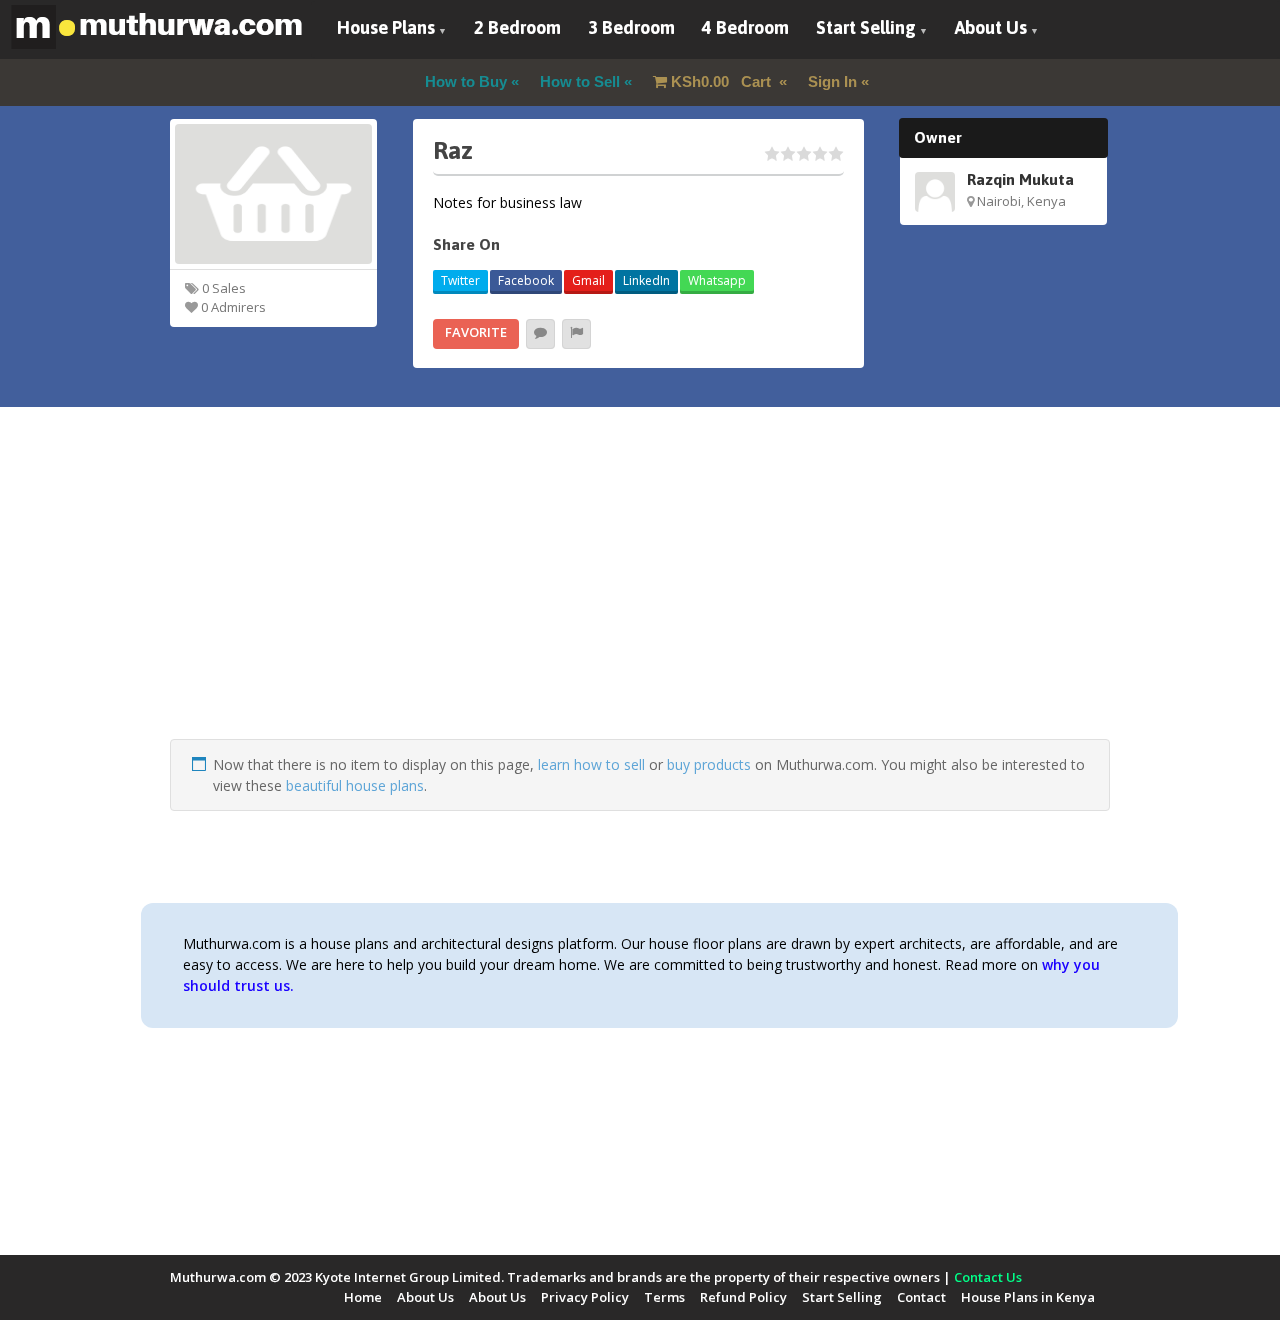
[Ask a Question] (540, 334)
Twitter (460, 280)
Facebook (526, 280)
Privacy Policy (585, 1297)
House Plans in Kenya (1028, 1297)
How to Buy (466, 81)
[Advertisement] (640, 599)
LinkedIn (646, 280)
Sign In (832, 81)
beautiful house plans (355, 785)
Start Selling (866, 27)
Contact (921, 1297)
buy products (709, 764)
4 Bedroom (745, 27)
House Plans (386, 27)
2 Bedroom (517, 27)
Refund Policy (743, 1297)
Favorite (476, 332)
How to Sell (580, 81)
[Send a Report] (576, 334)
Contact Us (988, 1277)
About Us (991, 27)
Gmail (588, 280)
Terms (664, 1297)
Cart (723, 81)
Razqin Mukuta (1020, 179)
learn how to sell (591, 764)
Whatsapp (717, 280)
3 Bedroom (631, 27)
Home (363, 1297)
